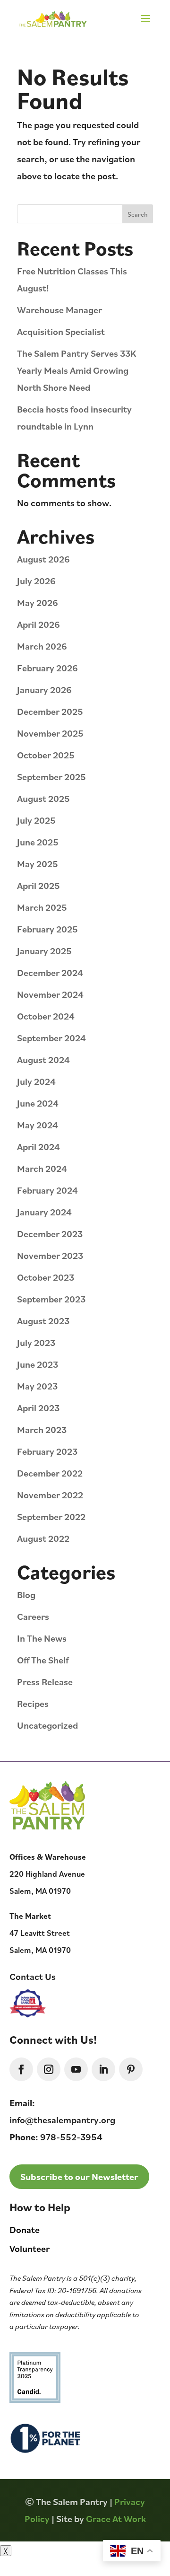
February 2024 (47, 1190)
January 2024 (44, 1212)
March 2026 (42, 646)
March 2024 (42, 1168)
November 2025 (50, 733)
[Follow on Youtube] (76, 2069)
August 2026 (43, 559)
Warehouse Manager (59, 310)
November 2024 (50, 994)
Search (138, 214)
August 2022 (43, 1538)
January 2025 (44, 951)
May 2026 (38, 602)
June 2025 (38, 842)
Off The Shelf (43, 1660)
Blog (26, 1595)
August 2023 (43, 1321)
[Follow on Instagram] (49, 2069)
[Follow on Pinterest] (131, 2069)
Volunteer (30, 2248)
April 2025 (38, 885)
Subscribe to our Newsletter (79, 2176)
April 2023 (38, 1408)
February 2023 (47, 1451)
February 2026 (47, 668)
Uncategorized (47, 1725)
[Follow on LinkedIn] (103, 2069)
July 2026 (36, 581)
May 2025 (38, 864)
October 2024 (46, 1016)
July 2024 (36, 1081)
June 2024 (38, 1103)
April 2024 (38, 1147)
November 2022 (50, 1495)
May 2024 (38, 1125)
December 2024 (50, 972)
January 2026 (44, 690)
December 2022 (50, 1473)
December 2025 (50, 711)
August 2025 (43, 798)
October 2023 (46, 1277)
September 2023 (51, 1299)
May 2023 (37, 1386)
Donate (25, 2229)
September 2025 (51, 777)
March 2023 (42, 1429)
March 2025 (42, 907)
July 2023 (36, 1342)
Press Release (45, 1682)
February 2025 (47, 929)
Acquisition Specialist (61, 331)
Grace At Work (116, 2519)
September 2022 (51, 1517)
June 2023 (38, 1364)
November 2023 (50, 1255)
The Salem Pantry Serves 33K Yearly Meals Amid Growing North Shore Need (77, 370)
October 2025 (46, 755)
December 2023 (50, 1234)
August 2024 (43, 1059)
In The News (42, 1638)
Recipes (33, 1703)
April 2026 (38, 624)
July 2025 (36, 820)
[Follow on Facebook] (21, 2069)
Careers (33, 1616)
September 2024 (51, 1038)
